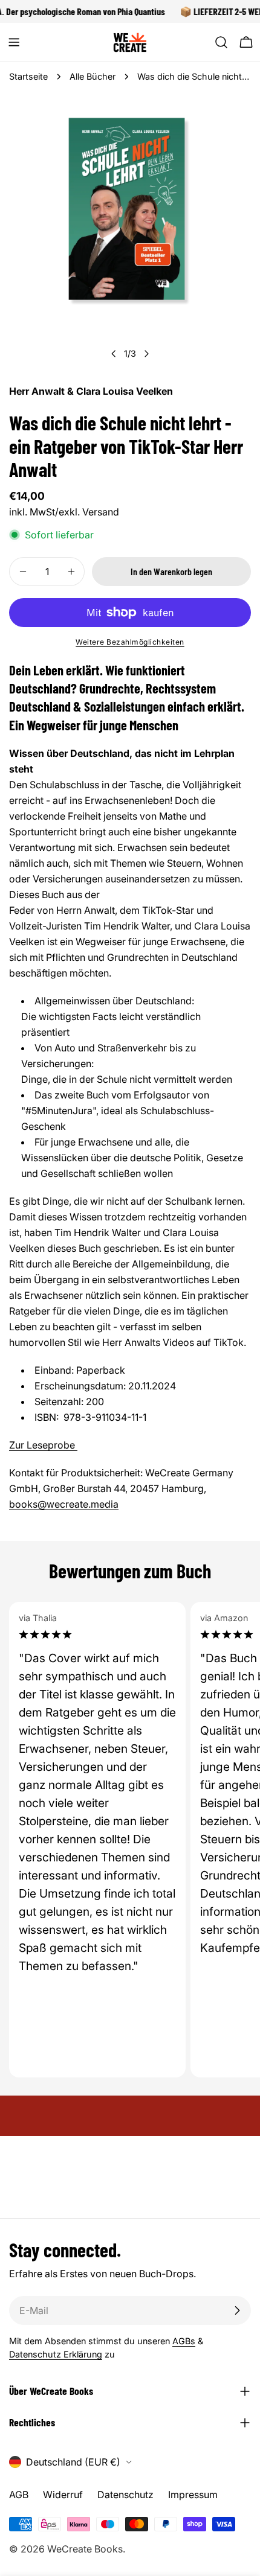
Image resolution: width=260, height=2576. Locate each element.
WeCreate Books (85, 2549)
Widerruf (63, 2495)
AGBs (184, 2341)
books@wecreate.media (64, 1504)
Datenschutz (125, 2495)
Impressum (193, 2495)
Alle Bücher (93, 76)
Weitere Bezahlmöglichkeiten (130, 642)
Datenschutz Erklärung (56, 2354)
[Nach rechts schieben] (146, 354)
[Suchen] (221, 42)
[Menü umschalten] (14, 42)
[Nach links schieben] (114, 354)
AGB (19, 2495)
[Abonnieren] (237, 2310)
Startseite (28, 76)
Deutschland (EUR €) (73, 2462)
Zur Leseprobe (43, 1445)
